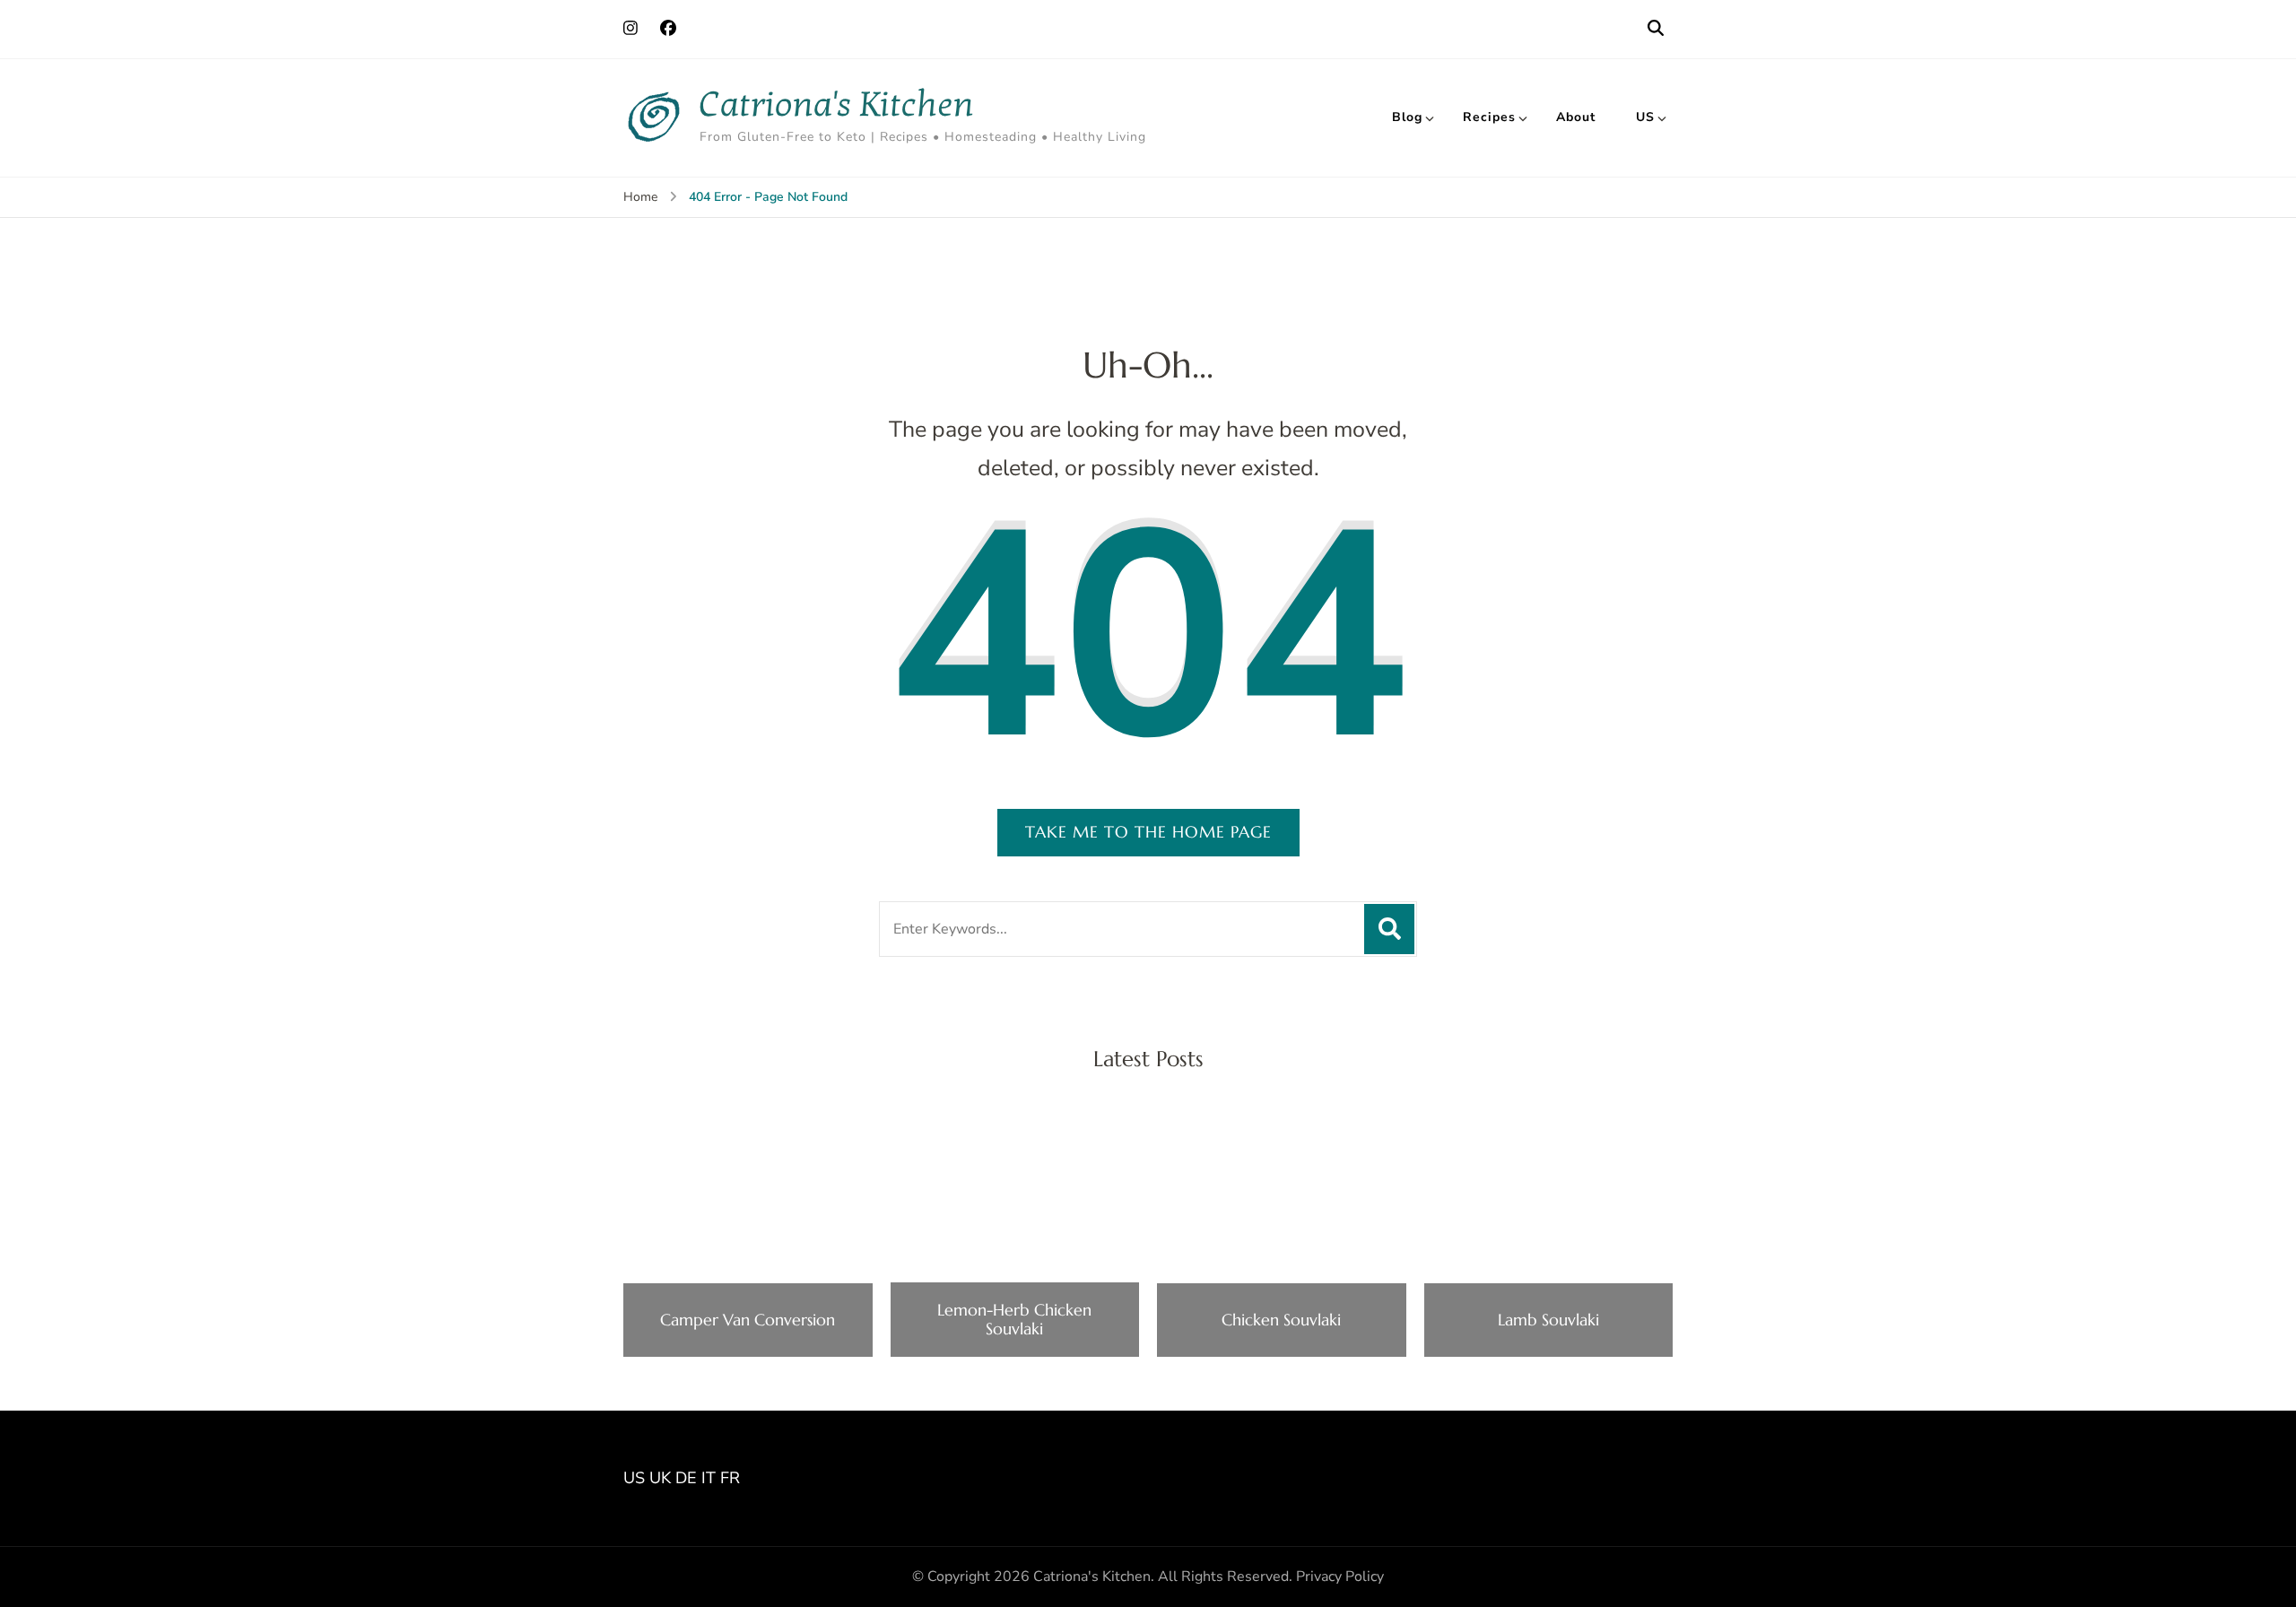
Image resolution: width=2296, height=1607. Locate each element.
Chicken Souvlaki (1281, 1320)
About (1576, 117)
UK (660, 1478)
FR (730, 1478)
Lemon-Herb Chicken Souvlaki (1014, 1320)
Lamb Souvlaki (1548, 1320)
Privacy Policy (1340, 1577)
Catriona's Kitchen (837, 104)
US (1645, 117)
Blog (1407, 117)
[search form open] (1656, 29)
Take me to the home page (1148, 832)
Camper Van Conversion (748, 1320)
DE (686, 1478)
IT (709, 1478)
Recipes (1489, 117)
